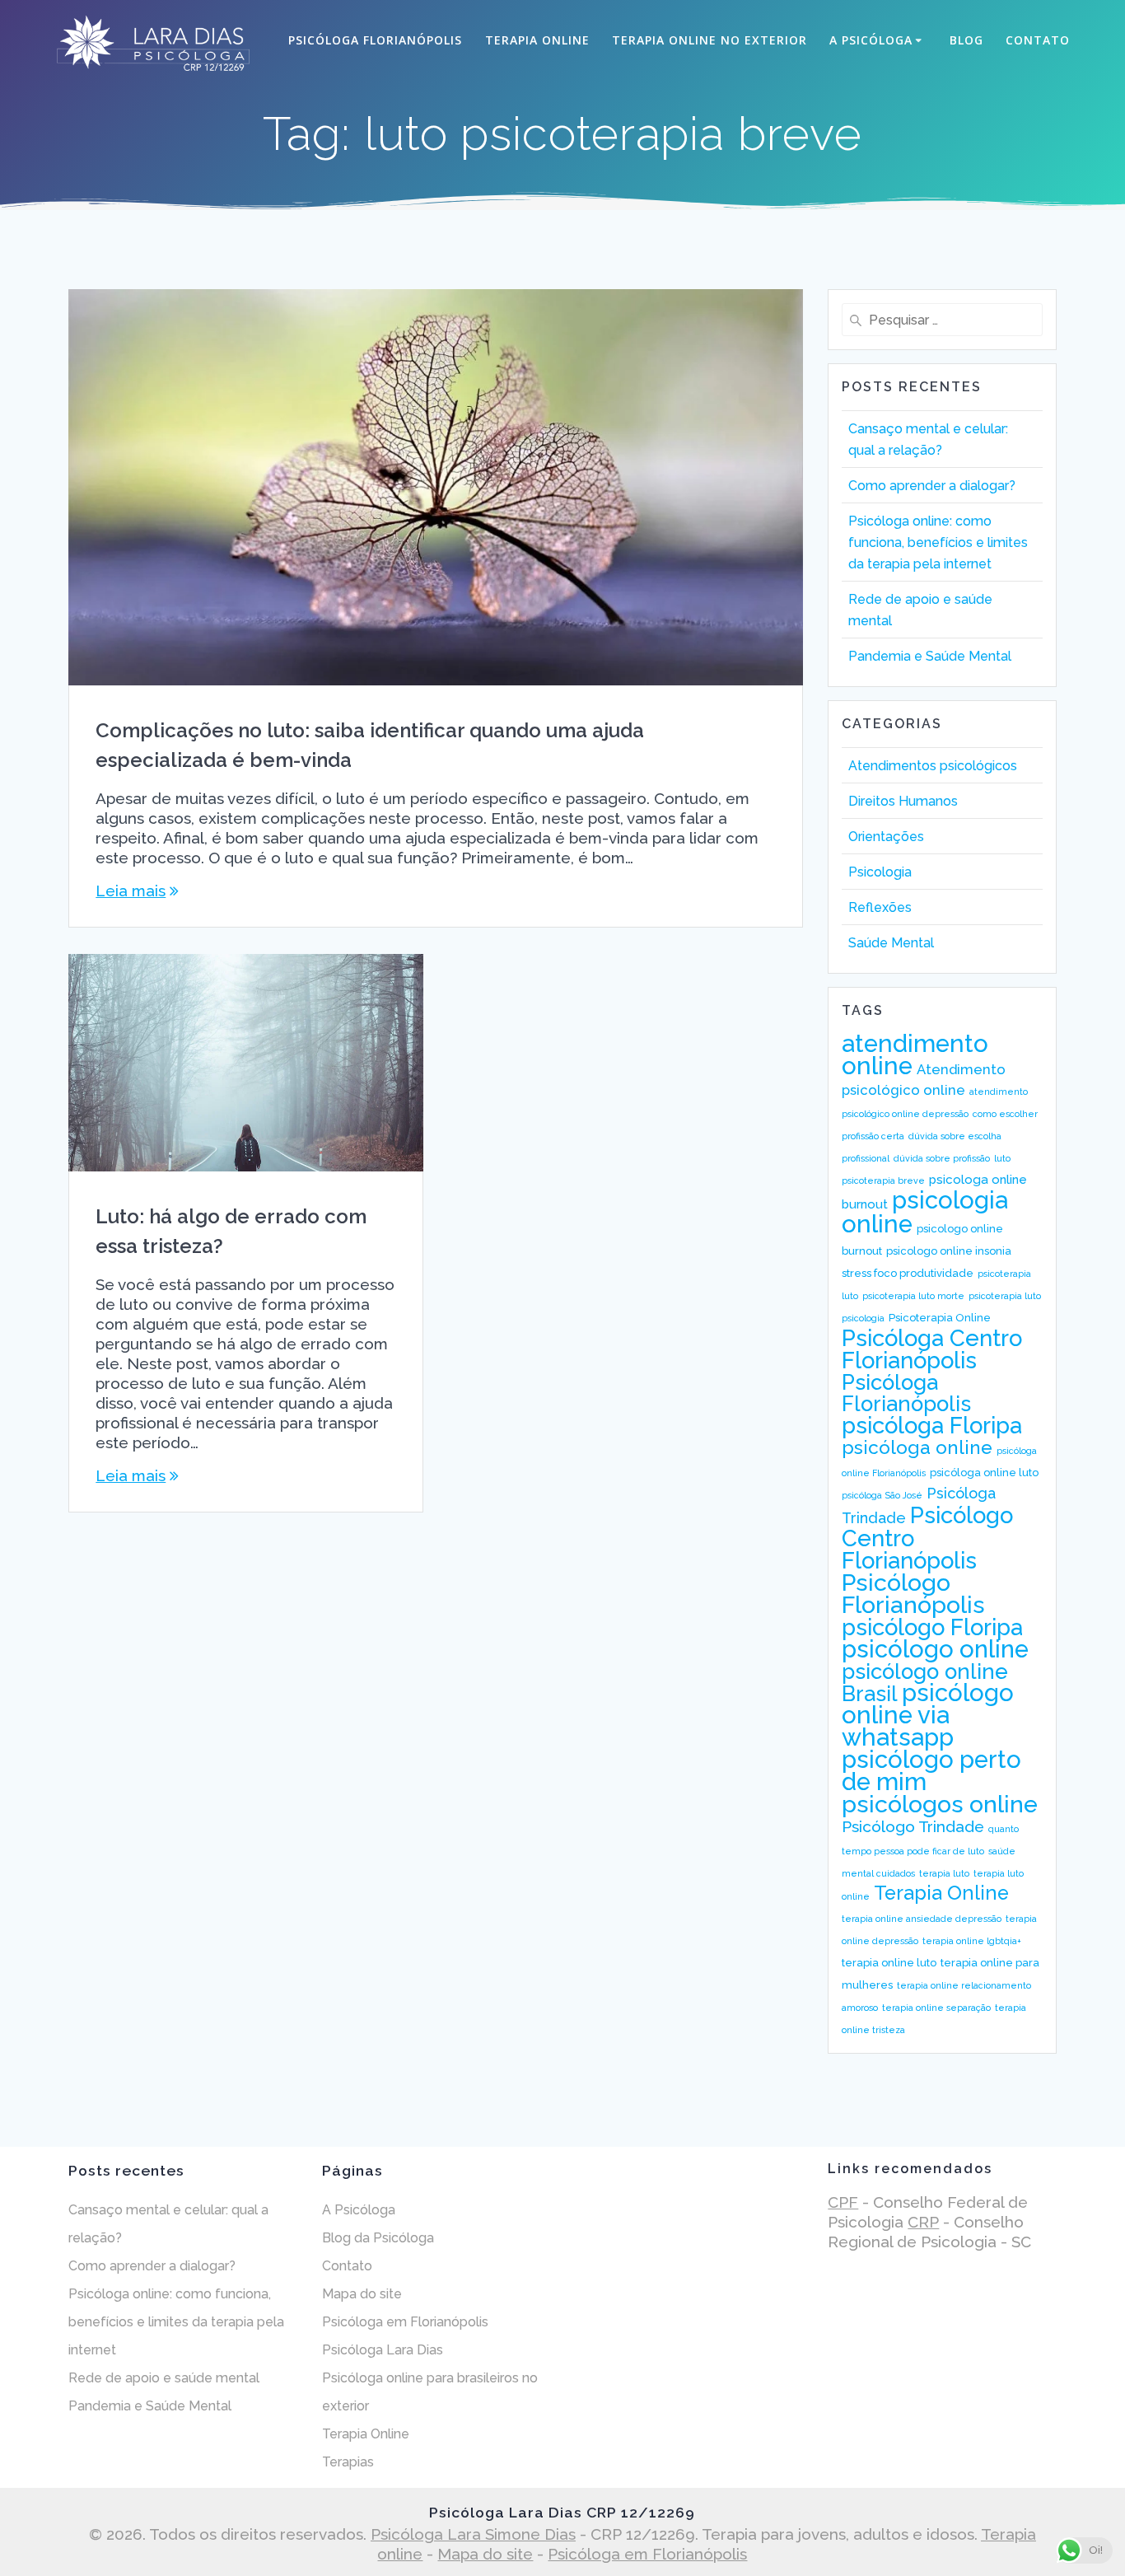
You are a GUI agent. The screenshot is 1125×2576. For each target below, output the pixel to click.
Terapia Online (537, 40)
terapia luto (944, 1873)
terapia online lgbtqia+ (972, 1941)
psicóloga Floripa (932, 1425)
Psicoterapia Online (940, 1318)
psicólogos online (940, 1804)
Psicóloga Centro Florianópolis (932, 1349)
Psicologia (880, 872)
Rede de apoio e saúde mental (164, 2378)
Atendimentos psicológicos (933, 766)
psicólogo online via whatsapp (928, 1715)
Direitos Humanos (903, 801)
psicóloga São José (882, 1495)
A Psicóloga (871, 40)
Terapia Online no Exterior (710, 40)
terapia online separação (936, 2008)
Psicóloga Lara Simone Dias (473, 2534)
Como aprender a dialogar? (932, 486)
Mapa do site (362, 2294)
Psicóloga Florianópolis (375, 40)
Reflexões (880, 907)
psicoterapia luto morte (913, 1296)
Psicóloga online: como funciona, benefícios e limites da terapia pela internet (938, 542)
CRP (923, 2222)
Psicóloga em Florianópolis (405, 2322)
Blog (966, 40)
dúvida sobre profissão (942, 1158)
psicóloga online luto (984, 1473)
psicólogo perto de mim (931, 1770)
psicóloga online (917, 1447)
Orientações (886, 837)
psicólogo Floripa (932, 1627)
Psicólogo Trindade (913, 1826)
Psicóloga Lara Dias (383, 2350)
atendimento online (915, 1054)
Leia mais (131, 891)
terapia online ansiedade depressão (922, 1919)
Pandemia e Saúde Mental (930, 656)
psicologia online (925, 1212)
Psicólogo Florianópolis (913, 1594)
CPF (843, 2202)
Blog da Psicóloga (378, 2238)
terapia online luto (889, 1963)
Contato (1038, 40)
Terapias (348, 2462)
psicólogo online (935, 1649)
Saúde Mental (891, 943)
